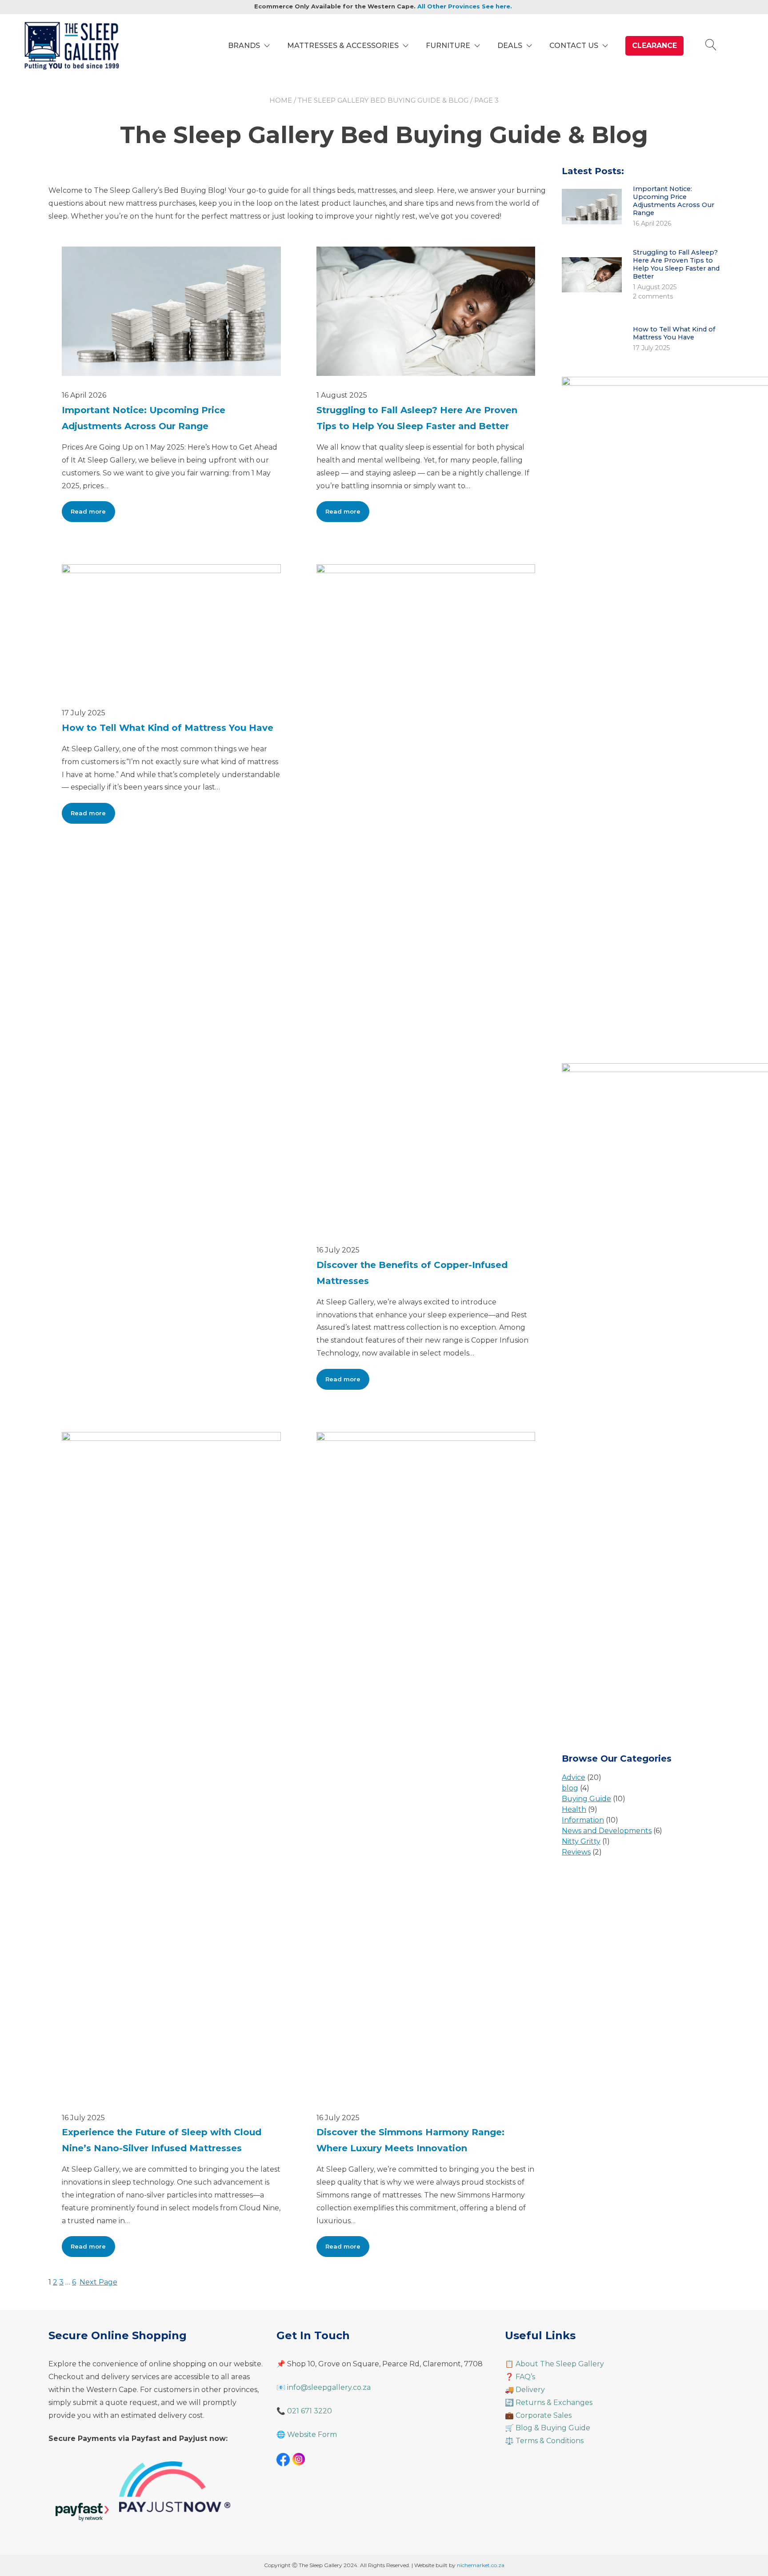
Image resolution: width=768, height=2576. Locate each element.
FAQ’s (525, 2377)
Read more (93, 515)
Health (574, 1809)
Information (583, 1820)
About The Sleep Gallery (560, 2364)
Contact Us (574, 46)
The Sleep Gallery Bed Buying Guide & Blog (383, 100)
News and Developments (607, 1831)
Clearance (654, 46)
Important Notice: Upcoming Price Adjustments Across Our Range (144, 418)
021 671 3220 (310, 2411)
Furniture (448, 46)
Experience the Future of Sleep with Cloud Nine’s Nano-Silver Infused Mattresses (162, 2140)
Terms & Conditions (550, 2441)
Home (281, 100)
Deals (510, 46)
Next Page (98, 2282)
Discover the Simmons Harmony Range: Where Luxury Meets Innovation (410, 2140)
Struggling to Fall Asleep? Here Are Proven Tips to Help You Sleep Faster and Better (417, 418)
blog (570, 1788)
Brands (244, 46)
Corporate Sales (544, 2415)
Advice (574, 1777)
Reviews (576, 1852)
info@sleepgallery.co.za (329, 2387)
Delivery (530, 2390)
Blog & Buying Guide (553, 2428)
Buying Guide (586, 1799)
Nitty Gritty (581, 1841)
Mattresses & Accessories (343, 46)
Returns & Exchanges (554, 2403)
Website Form (312, 2434)
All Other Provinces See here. (465, 6)
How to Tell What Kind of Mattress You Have (168, 728)
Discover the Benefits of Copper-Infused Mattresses (412, 1273)
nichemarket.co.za (481, 2565)
